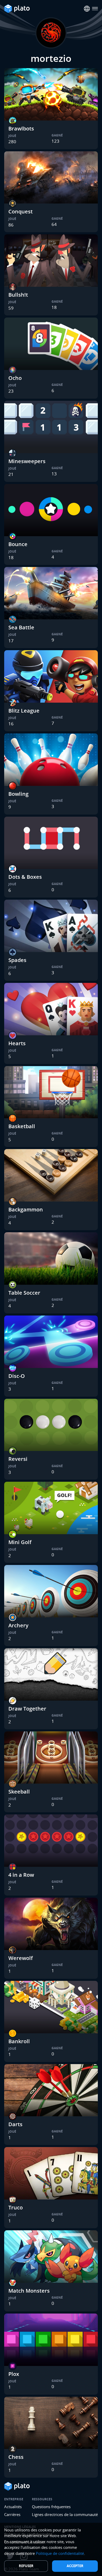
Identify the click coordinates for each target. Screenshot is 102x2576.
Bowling (18, 794)
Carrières (12, 2514)
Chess (16, 2457)
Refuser (26, 2566)
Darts (15, 2124)
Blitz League (24, 711)
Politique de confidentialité (60, 2553)
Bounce (18, 544)
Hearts (17, 1043)
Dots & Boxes (25, 877)
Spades (17, 960)
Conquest (21, 211)
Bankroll (19, 2041)
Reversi (18, 1459)
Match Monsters (29, 2291)
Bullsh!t (18, 295)
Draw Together (27, 1709)
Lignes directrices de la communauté (65, 2514)
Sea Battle (21, 627)
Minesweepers (27, 461)
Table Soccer (24, 1293)
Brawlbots (21, 128)
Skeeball (19, 1792)
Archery (18, 1625)
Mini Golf (20, 1542)
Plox (14, 2374)
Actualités (13, 2507)
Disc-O (17, 1376)
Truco (16, 2207)
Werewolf (21, 1958)
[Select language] (87, 9)
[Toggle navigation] (95, 9)
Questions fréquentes (51, 2507)
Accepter (75, 2566)
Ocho (15, 378)
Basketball (22, 1126)
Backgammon (26, 1209)
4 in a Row (21, 1875)
